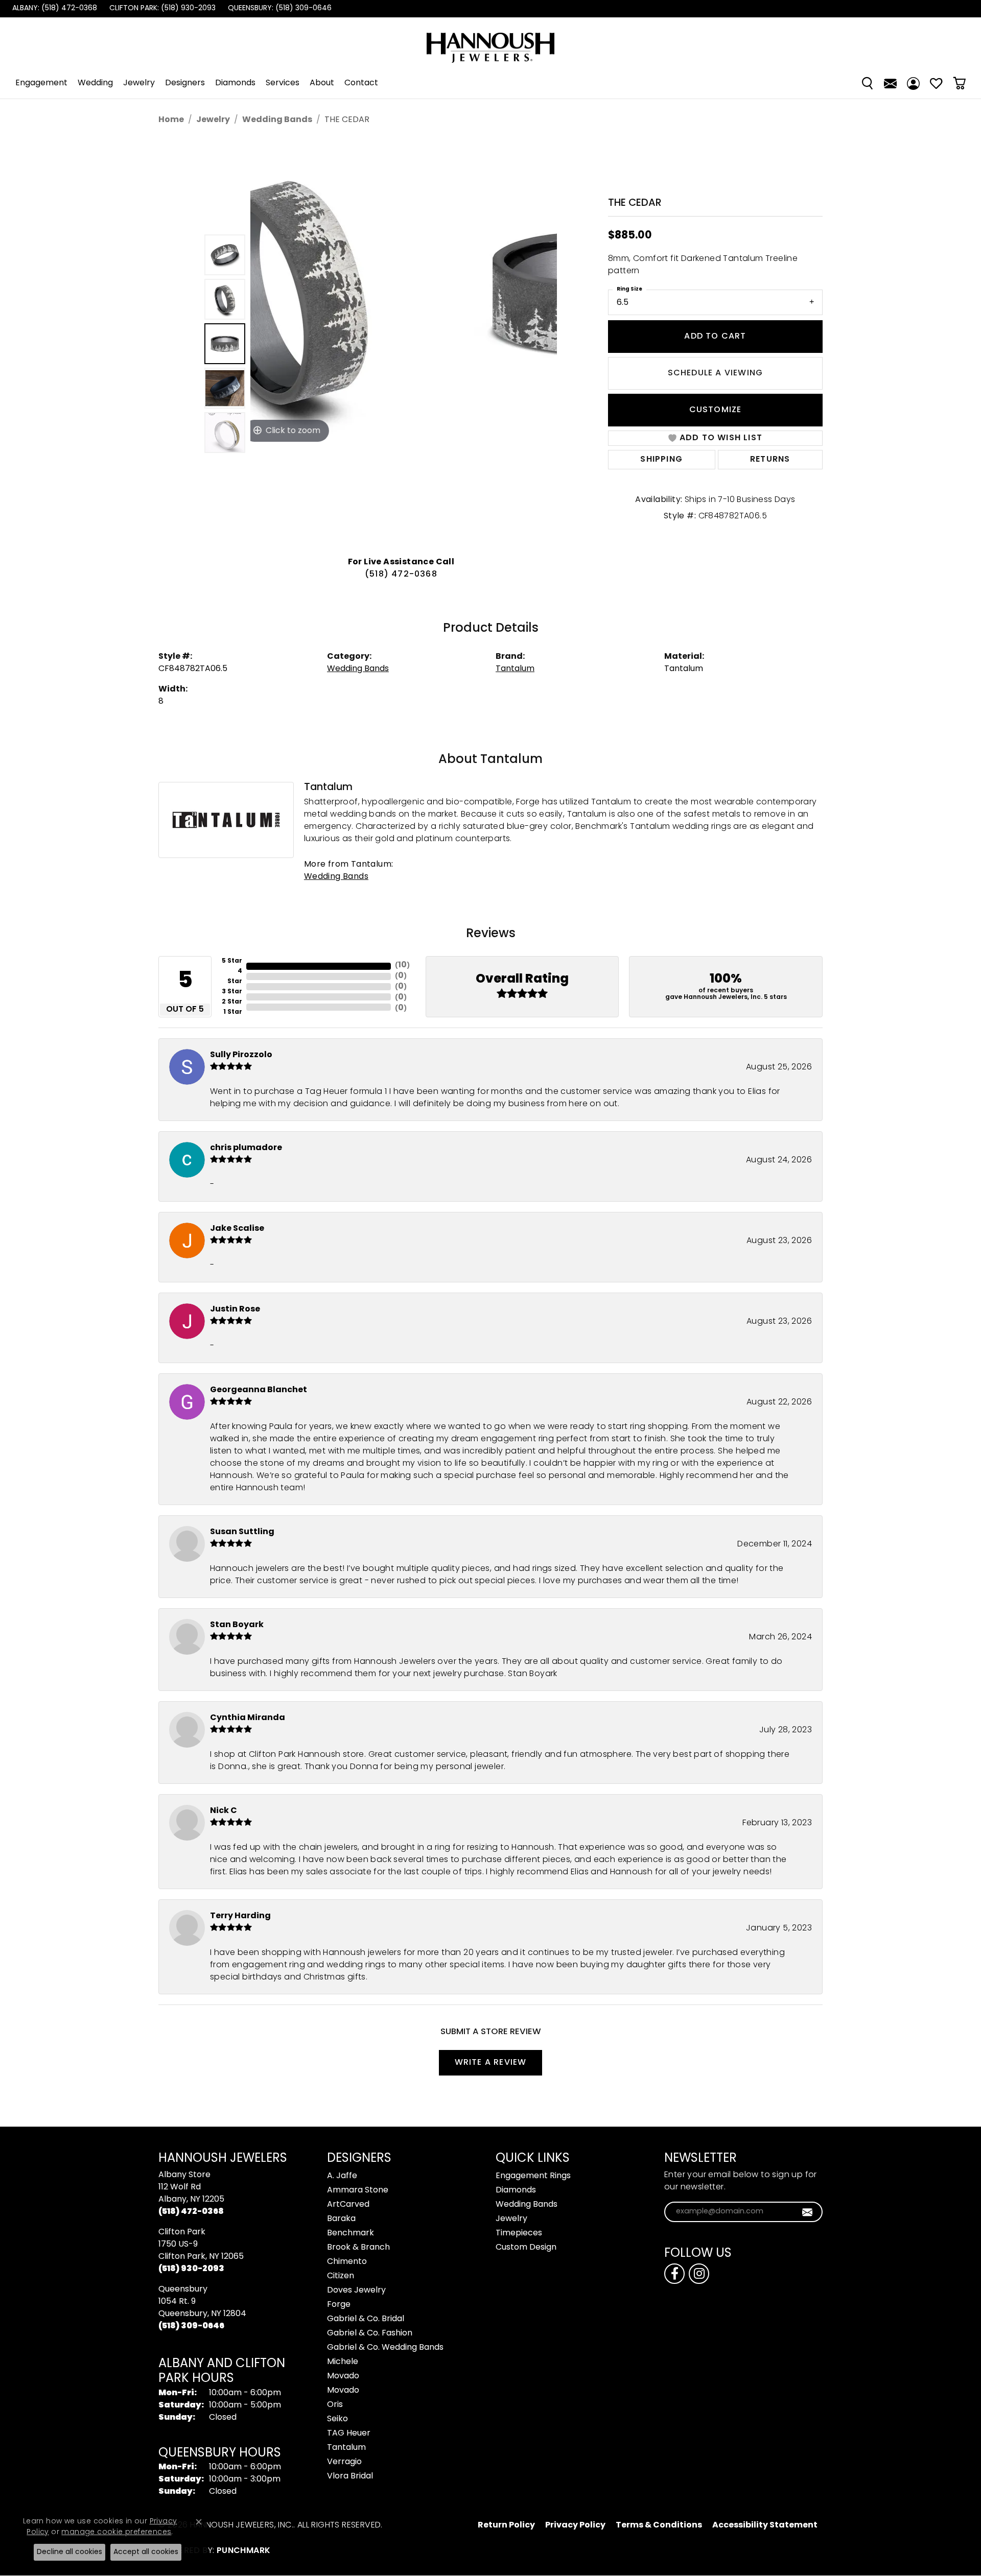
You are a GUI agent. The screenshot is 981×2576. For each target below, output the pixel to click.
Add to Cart (715, 337)
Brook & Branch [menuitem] (358, 2248)
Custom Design (526, 2248)
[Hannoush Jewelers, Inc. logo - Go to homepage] (491, 43)
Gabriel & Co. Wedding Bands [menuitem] (385, 2348)
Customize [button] (716, 410)
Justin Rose (235, 1309)
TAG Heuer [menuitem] (349, 2434)
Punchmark (244, 2551)
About (322, 83)
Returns (770, 460)
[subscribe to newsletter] (808, 2212)
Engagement (41, 83)
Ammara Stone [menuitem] (358, 2190)
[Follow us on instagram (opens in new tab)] (699, 2274)
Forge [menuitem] (339, 2305)
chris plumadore (246, 1148)
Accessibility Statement (765, 2525)
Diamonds (235, 83)
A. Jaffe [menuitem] (342, 2176)
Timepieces (519, 2233)
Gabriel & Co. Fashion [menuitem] (370, 2333)
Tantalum (515, 669)
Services (283, 83)
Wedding (95, 83)
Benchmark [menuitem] (351, 2233)
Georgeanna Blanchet (259, 1390)
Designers (185, 83)
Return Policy (506, 2525)
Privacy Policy (575, 2525)
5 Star (232, 961)
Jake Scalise (237, 1229)
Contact (361, 83)
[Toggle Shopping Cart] (959, 83)
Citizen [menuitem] (341, 2276)
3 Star (232, 992)
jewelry (213, 120)
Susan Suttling (242, 1532)
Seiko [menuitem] (337, 2419)
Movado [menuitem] (343, 2376)
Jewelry (139, 83)
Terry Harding (240, 1916)
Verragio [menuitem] (344, 2462)
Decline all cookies (69, 2552)
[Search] (867, 83)
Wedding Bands (277, 120)
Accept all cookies (146, 2552)
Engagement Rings (533, 2176)
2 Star (232, 1002)
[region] (404, 344)
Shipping (661, 460)
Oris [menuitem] (335, 2405)
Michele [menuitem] (343, 2362)
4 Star (235, 976)
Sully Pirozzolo (241, 1055)
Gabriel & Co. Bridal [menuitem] (366, 2319)
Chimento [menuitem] (347, 2262)
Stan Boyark (237, 1625)
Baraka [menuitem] (341, 2219)
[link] (54, 9)
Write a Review (491, 2063)
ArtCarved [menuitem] (348, 2205)
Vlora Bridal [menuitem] (350, 2476)
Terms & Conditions (659, 2525)
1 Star (233, 1012)
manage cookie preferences (116, 2532)
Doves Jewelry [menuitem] (356, 2291)
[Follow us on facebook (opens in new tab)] (674, 2274)
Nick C (224, 1811)
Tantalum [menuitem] (346, 2448)
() (402, 965)
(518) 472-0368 (401, 575)
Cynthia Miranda (248, 1718)
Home (171, 120)
